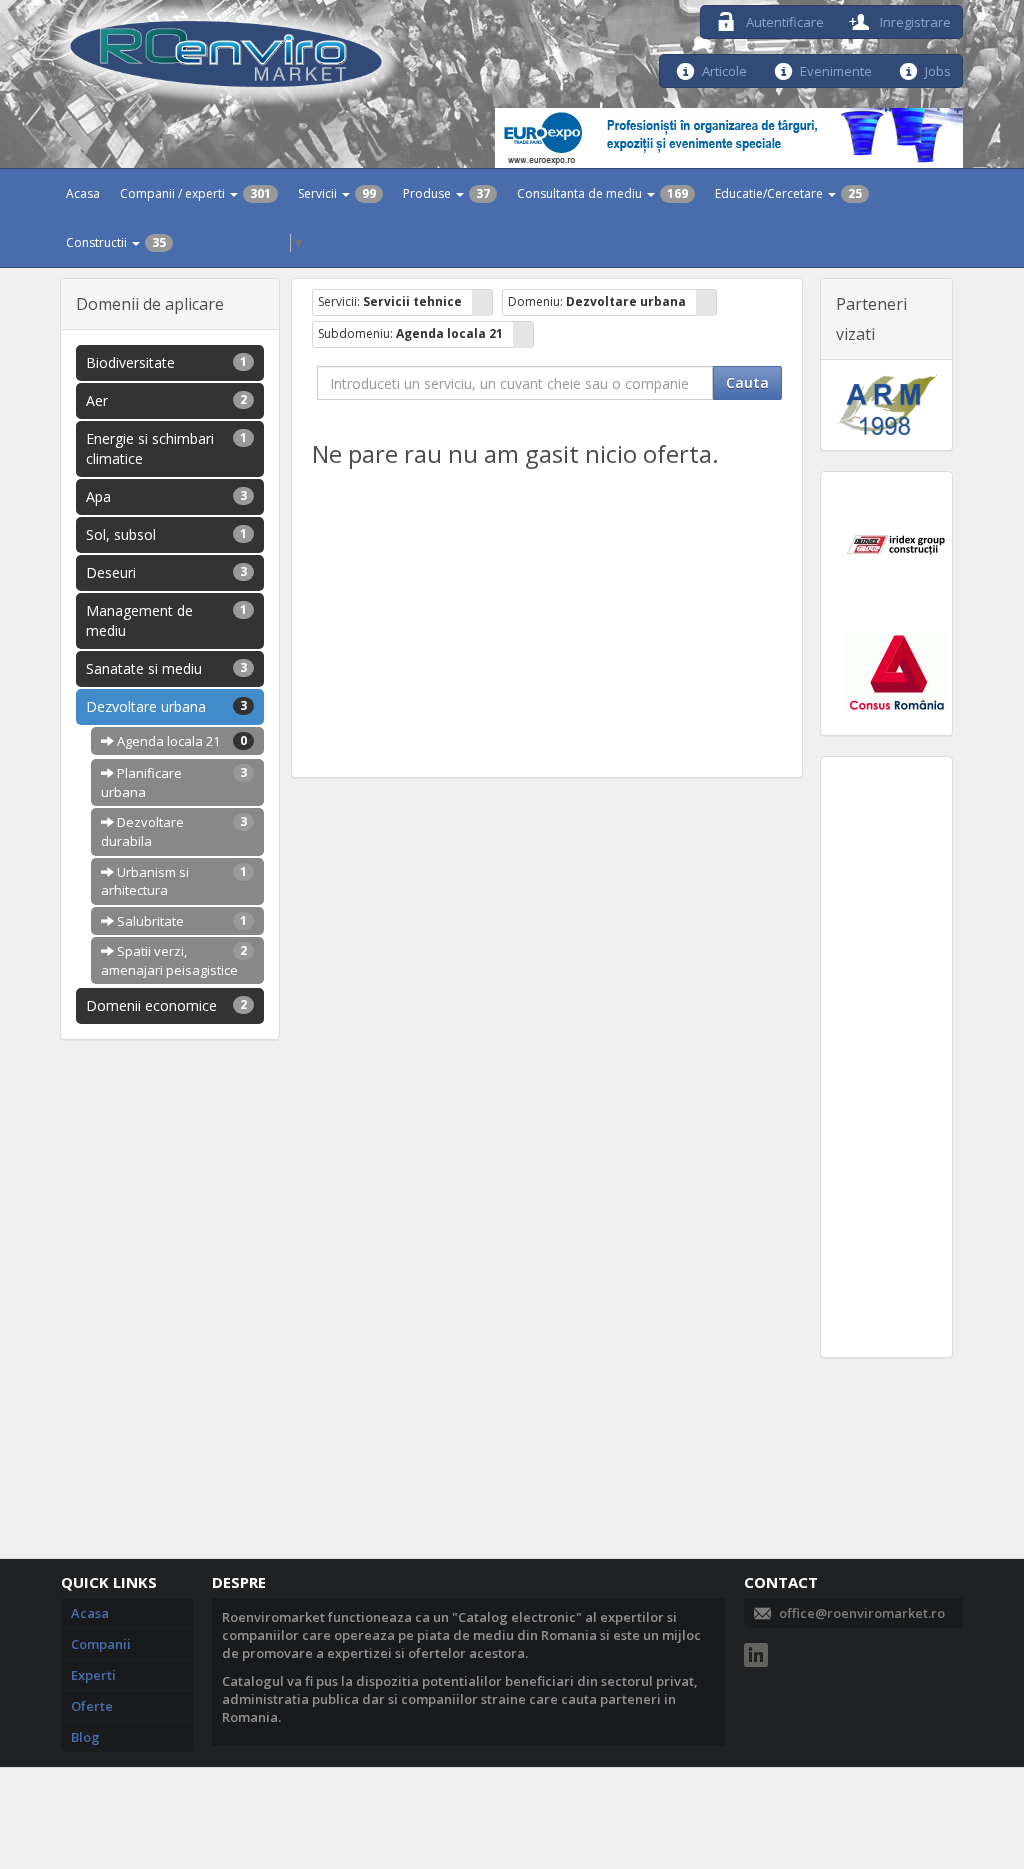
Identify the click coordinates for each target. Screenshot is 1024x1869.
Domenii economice (166, 1005)
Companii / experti (195, 193)
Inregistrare (914, 20)
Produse (446, 193)
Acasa (83, 193)
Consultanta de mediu (602, 193)
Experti (93, 1675)
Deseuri (166, 572)
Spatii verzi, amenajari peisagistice (174, 960)
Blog (85, 1737)
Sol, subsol (166, 534)
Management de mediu (166, 620)
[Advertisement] (886, 1057)
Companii (101, 1644)
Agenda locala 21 (180, 741)
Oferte (92, 1706)
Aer (166, 400)
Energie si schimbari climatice (166, 448)
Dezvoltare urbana (166, 706)
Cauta (747, 382)
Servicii (337, 193)
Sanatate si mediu (166, 668)
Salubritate (180, 921)
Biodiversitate (166, 362)
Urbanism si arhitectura (174, 881)
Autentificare (783, 20)
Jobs (938, 69)
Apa (166, 496)
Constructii (116, 242)
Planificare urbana (174, 782)
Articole (724, 69)
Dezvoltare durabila (174, 831)
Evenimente (836, 69)
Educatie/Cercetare (788, 193)
